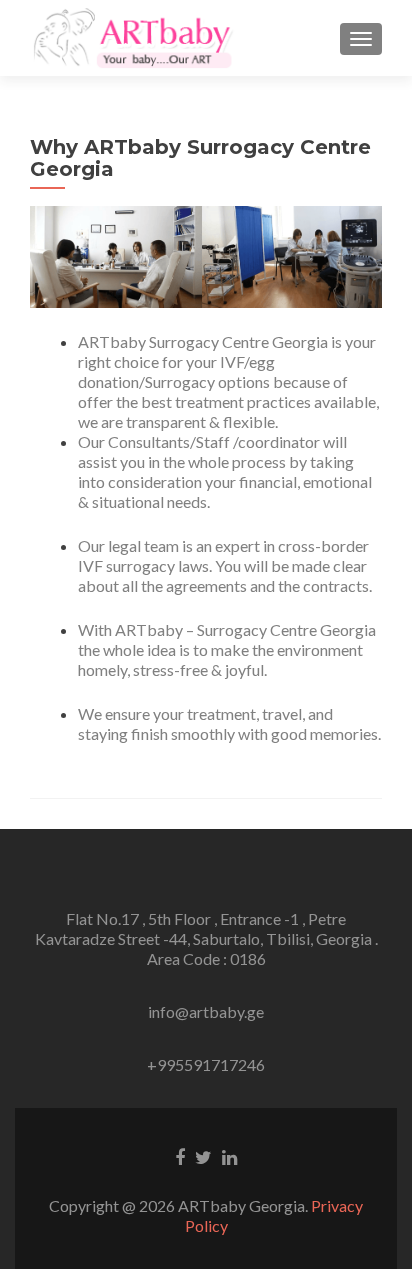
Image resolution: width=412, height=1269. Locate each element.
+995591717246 (206, 1064)
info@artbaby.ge (206, 1011)
